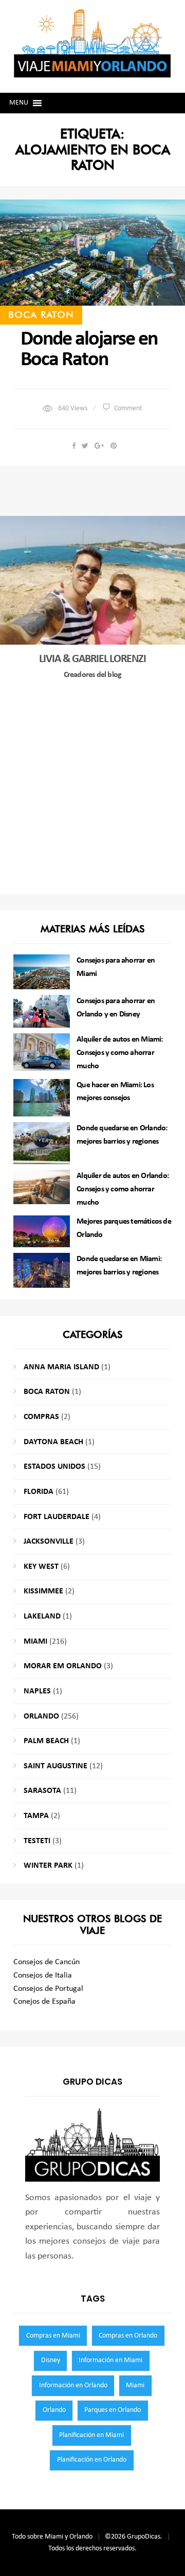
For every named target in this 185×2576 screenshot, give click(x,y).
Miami (35, 1642)
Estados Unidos (54, 1467)
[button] (19, 103)
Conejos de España (44, 2002)
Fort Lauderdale (57, 1517)
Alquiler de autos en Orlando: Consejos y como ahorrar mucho (123, 1189)
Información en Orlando (73, 2385)
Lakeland (42, 1616)
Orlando (41, 1716)
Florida (39, 1492)
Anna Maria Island (61, 1367)
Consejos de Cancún (47, 1962)
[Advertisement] (92, 788)
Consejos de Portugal (48, 1989)
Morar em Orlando (63, 1666)
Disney (51, 2360)
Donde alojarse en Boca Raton (89, 350)
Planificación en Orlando (92, 2460)
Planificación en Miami (91, 2435)
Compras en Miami (53, 2336)
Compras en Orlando (128, 2336)
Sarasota (42, 1791)
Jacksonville (49, 1542)
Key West (41, 1567)
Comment (128, 408)
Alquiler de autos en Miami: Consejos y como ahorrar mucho (119, 1053)
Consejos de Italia (43, 1975)
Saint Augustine (55, 1766)
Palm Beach (46, 1741)
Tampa (36, 1816)
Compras (41, 1417)
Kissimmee (43, 1591)
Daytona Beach (53, 1442)
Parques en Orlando (113, 2410)
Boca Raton (41, 314)
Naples (37, 1691)
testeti (37, 1841)
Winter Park (48, 1866)
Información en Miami (110, 2360)
